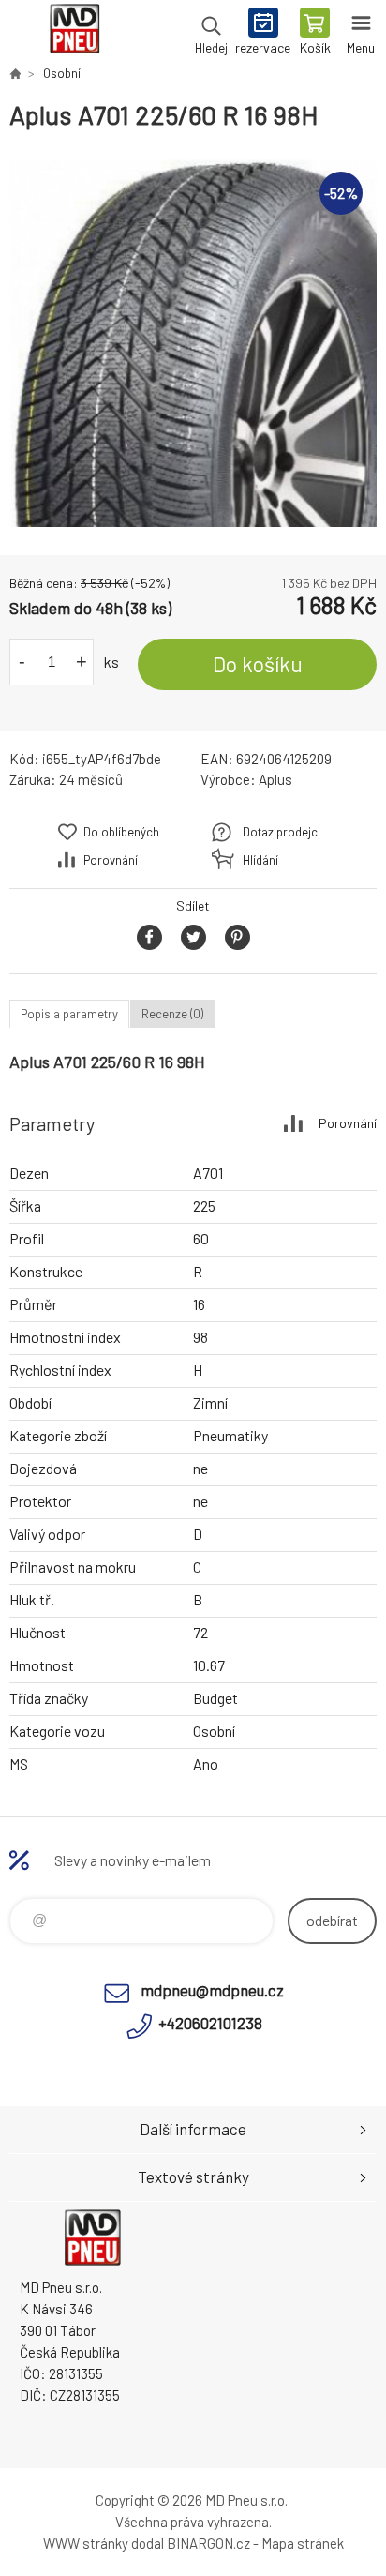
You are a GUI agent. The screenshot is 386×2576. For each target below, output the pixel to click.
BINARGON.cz (208, 2543)
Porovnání (111, 860)
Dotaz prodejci (282, 832)
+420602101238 (210, 2023)
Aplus (275, 779)
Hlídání (260, 860)
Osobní (62, 73)
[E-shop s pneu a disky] (15, 73)
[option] (193, 343)
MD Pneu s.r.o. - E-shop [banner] (74, 33)
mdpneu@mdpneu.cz (212, 1990)
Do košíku (258, 664)
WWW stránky (86, 2543)
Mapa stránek (303, 2543)
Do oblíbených (121, 832)
